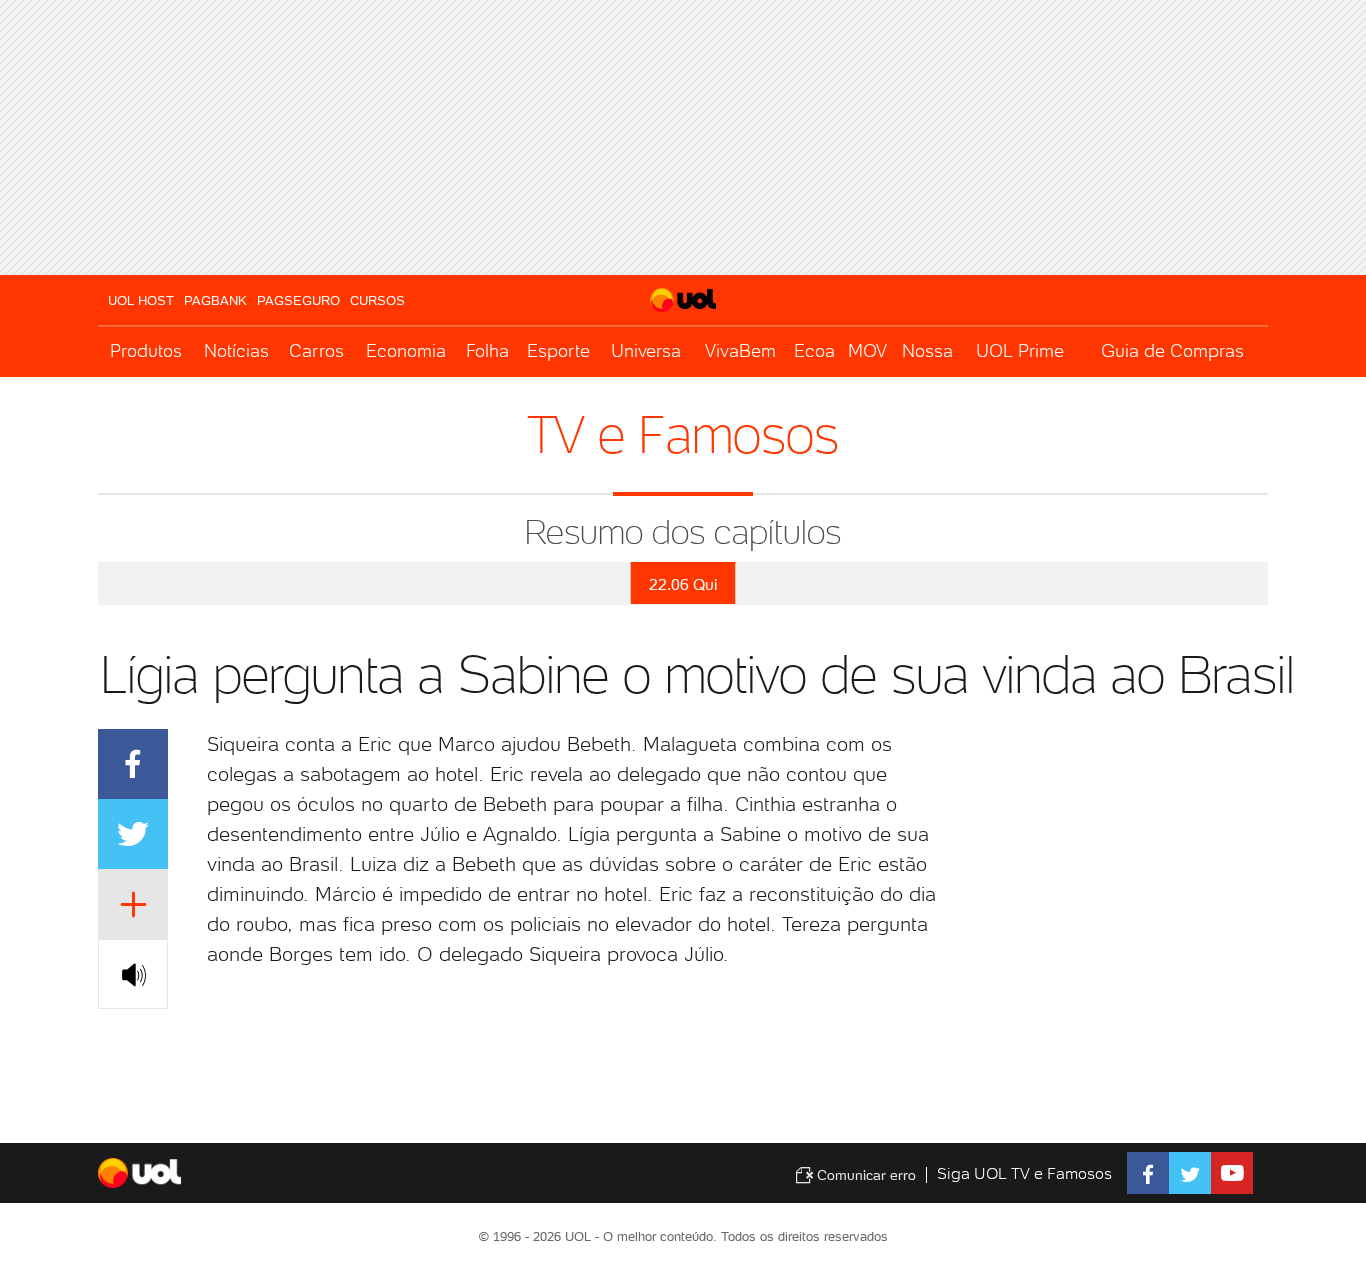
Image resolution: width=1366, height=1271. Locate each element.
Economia (406, 350)
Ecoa (814, 350)
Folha (487, 350)
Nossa (927, 350)
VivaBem (740, 350)
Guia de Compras (1172, 350)
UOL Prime (1020, 350)
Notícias (236, 350)
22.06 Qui (683, 584)
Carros (316, 350)
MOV (867, 350)
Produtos (146, 350)
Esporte (558, 350)
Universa (646, 350)
